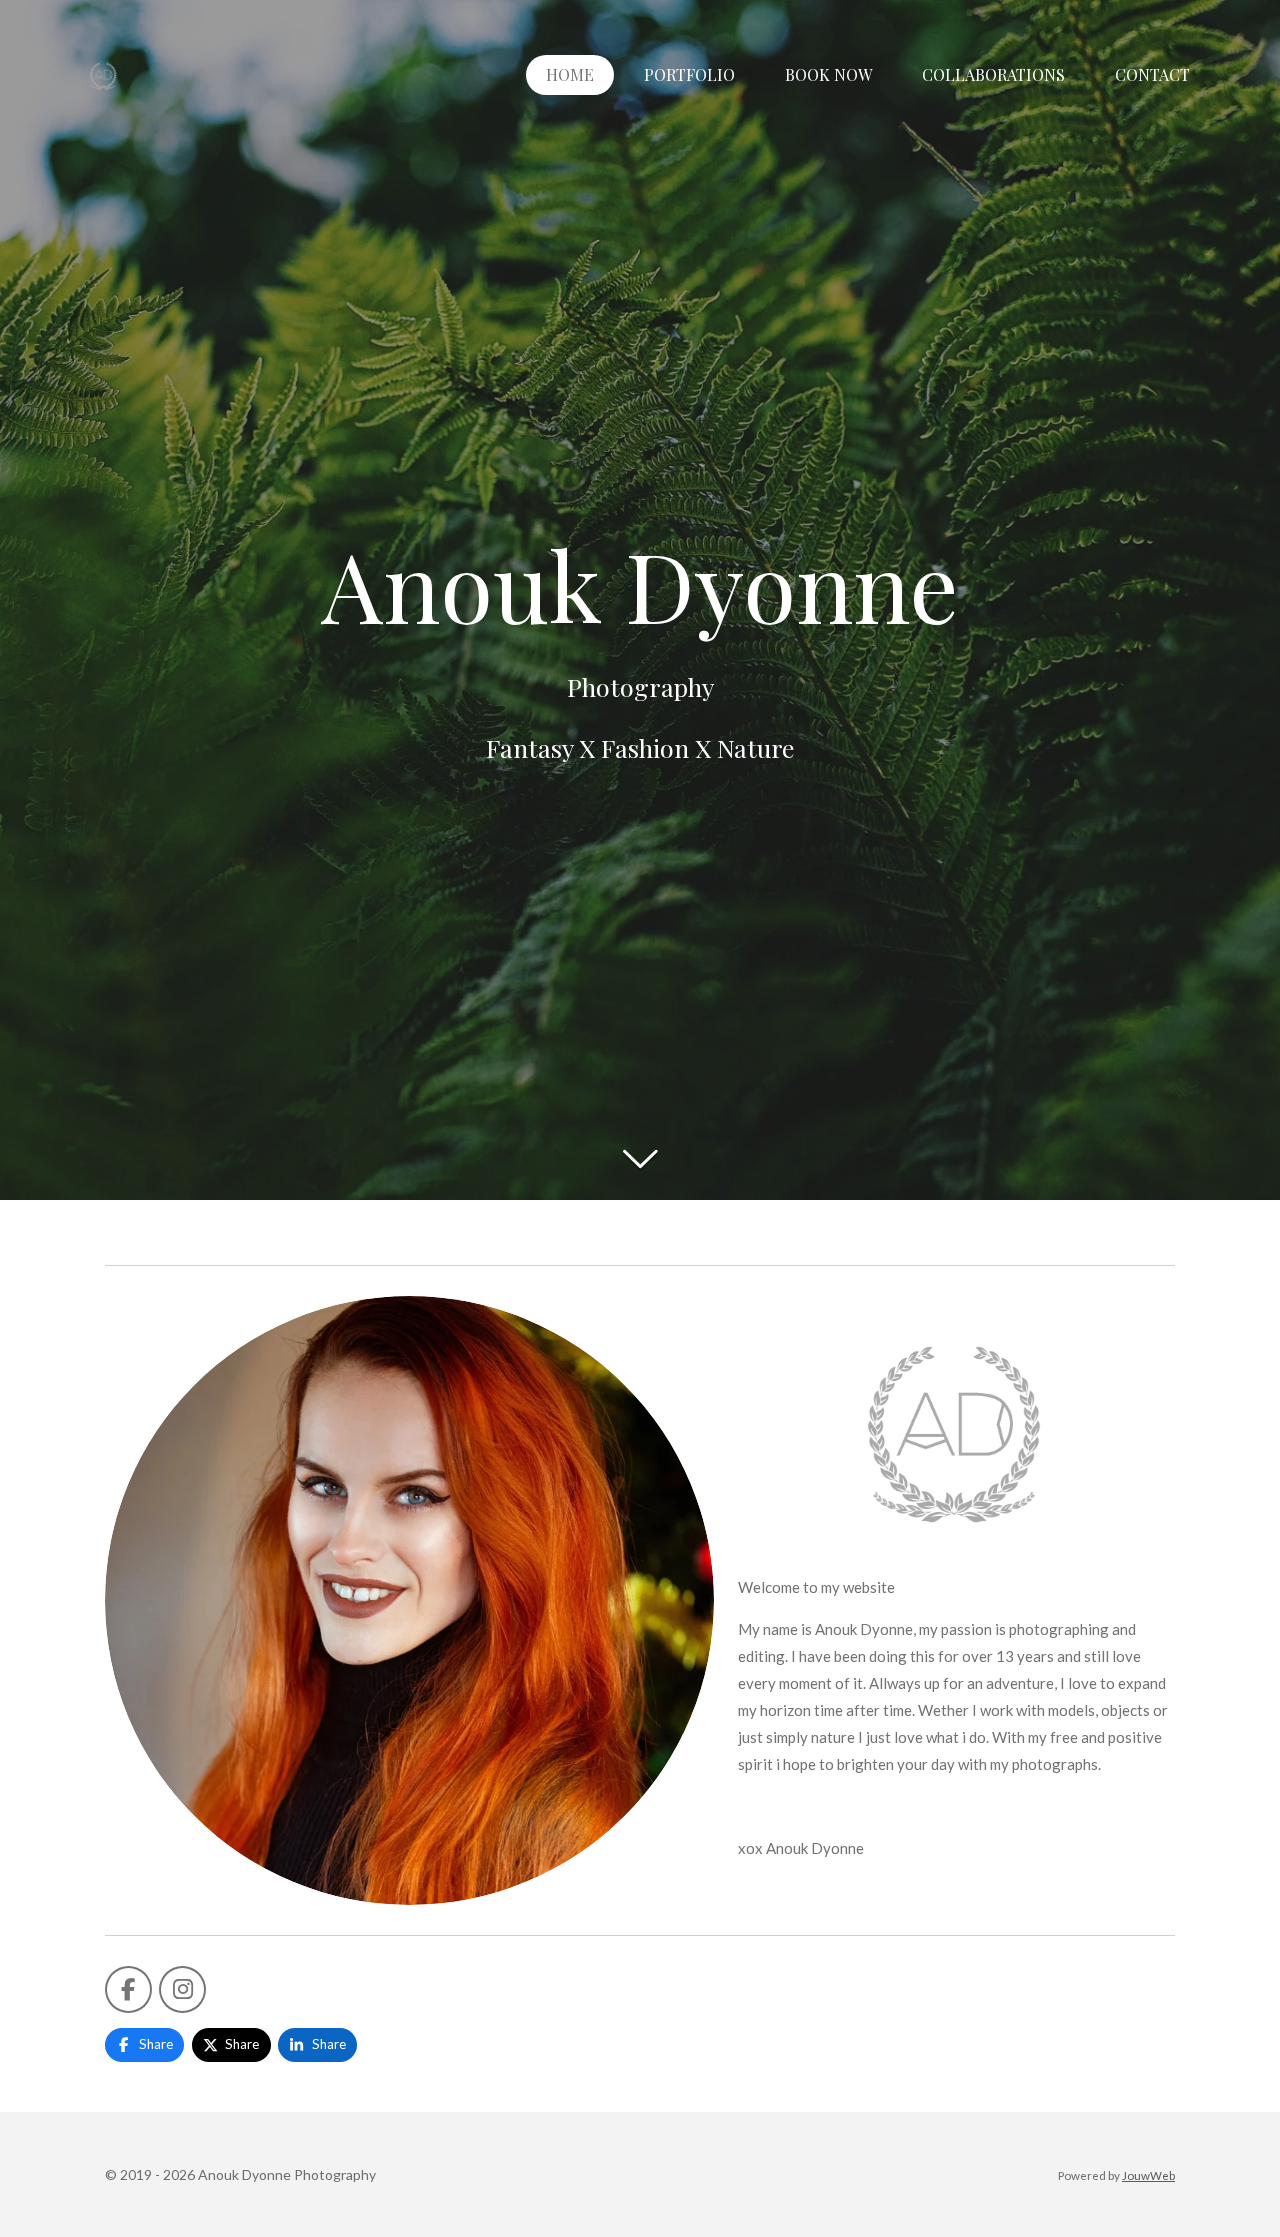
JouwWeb (1148, 2175)
